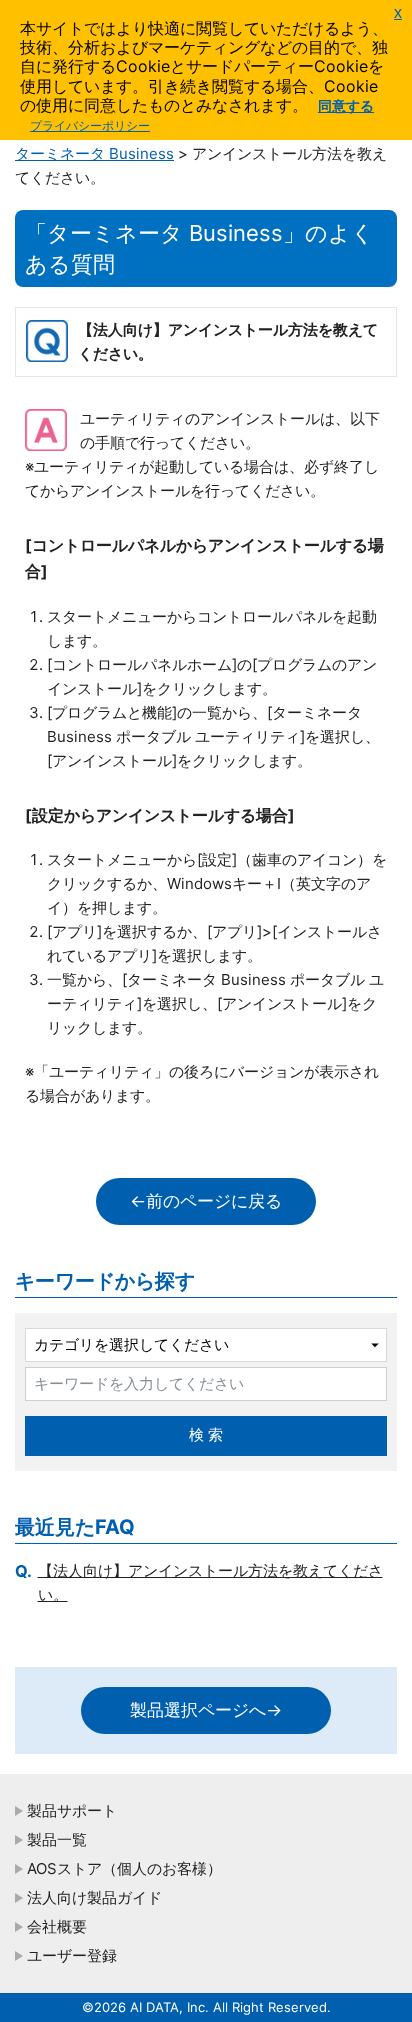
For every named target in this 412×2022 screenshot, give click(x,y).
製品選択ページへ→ (206, 1710)
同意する (346, 105)
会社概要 (57, 1926)
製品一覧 (57, 1839)
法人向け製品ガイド (94, 1897)
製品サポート (72, 1810)
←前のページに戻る (206, 1201)
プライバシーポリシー (90, 125)
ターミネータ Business (94, 153)
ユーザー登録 (72, 1955)
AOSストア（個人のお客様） (124, 1868)
